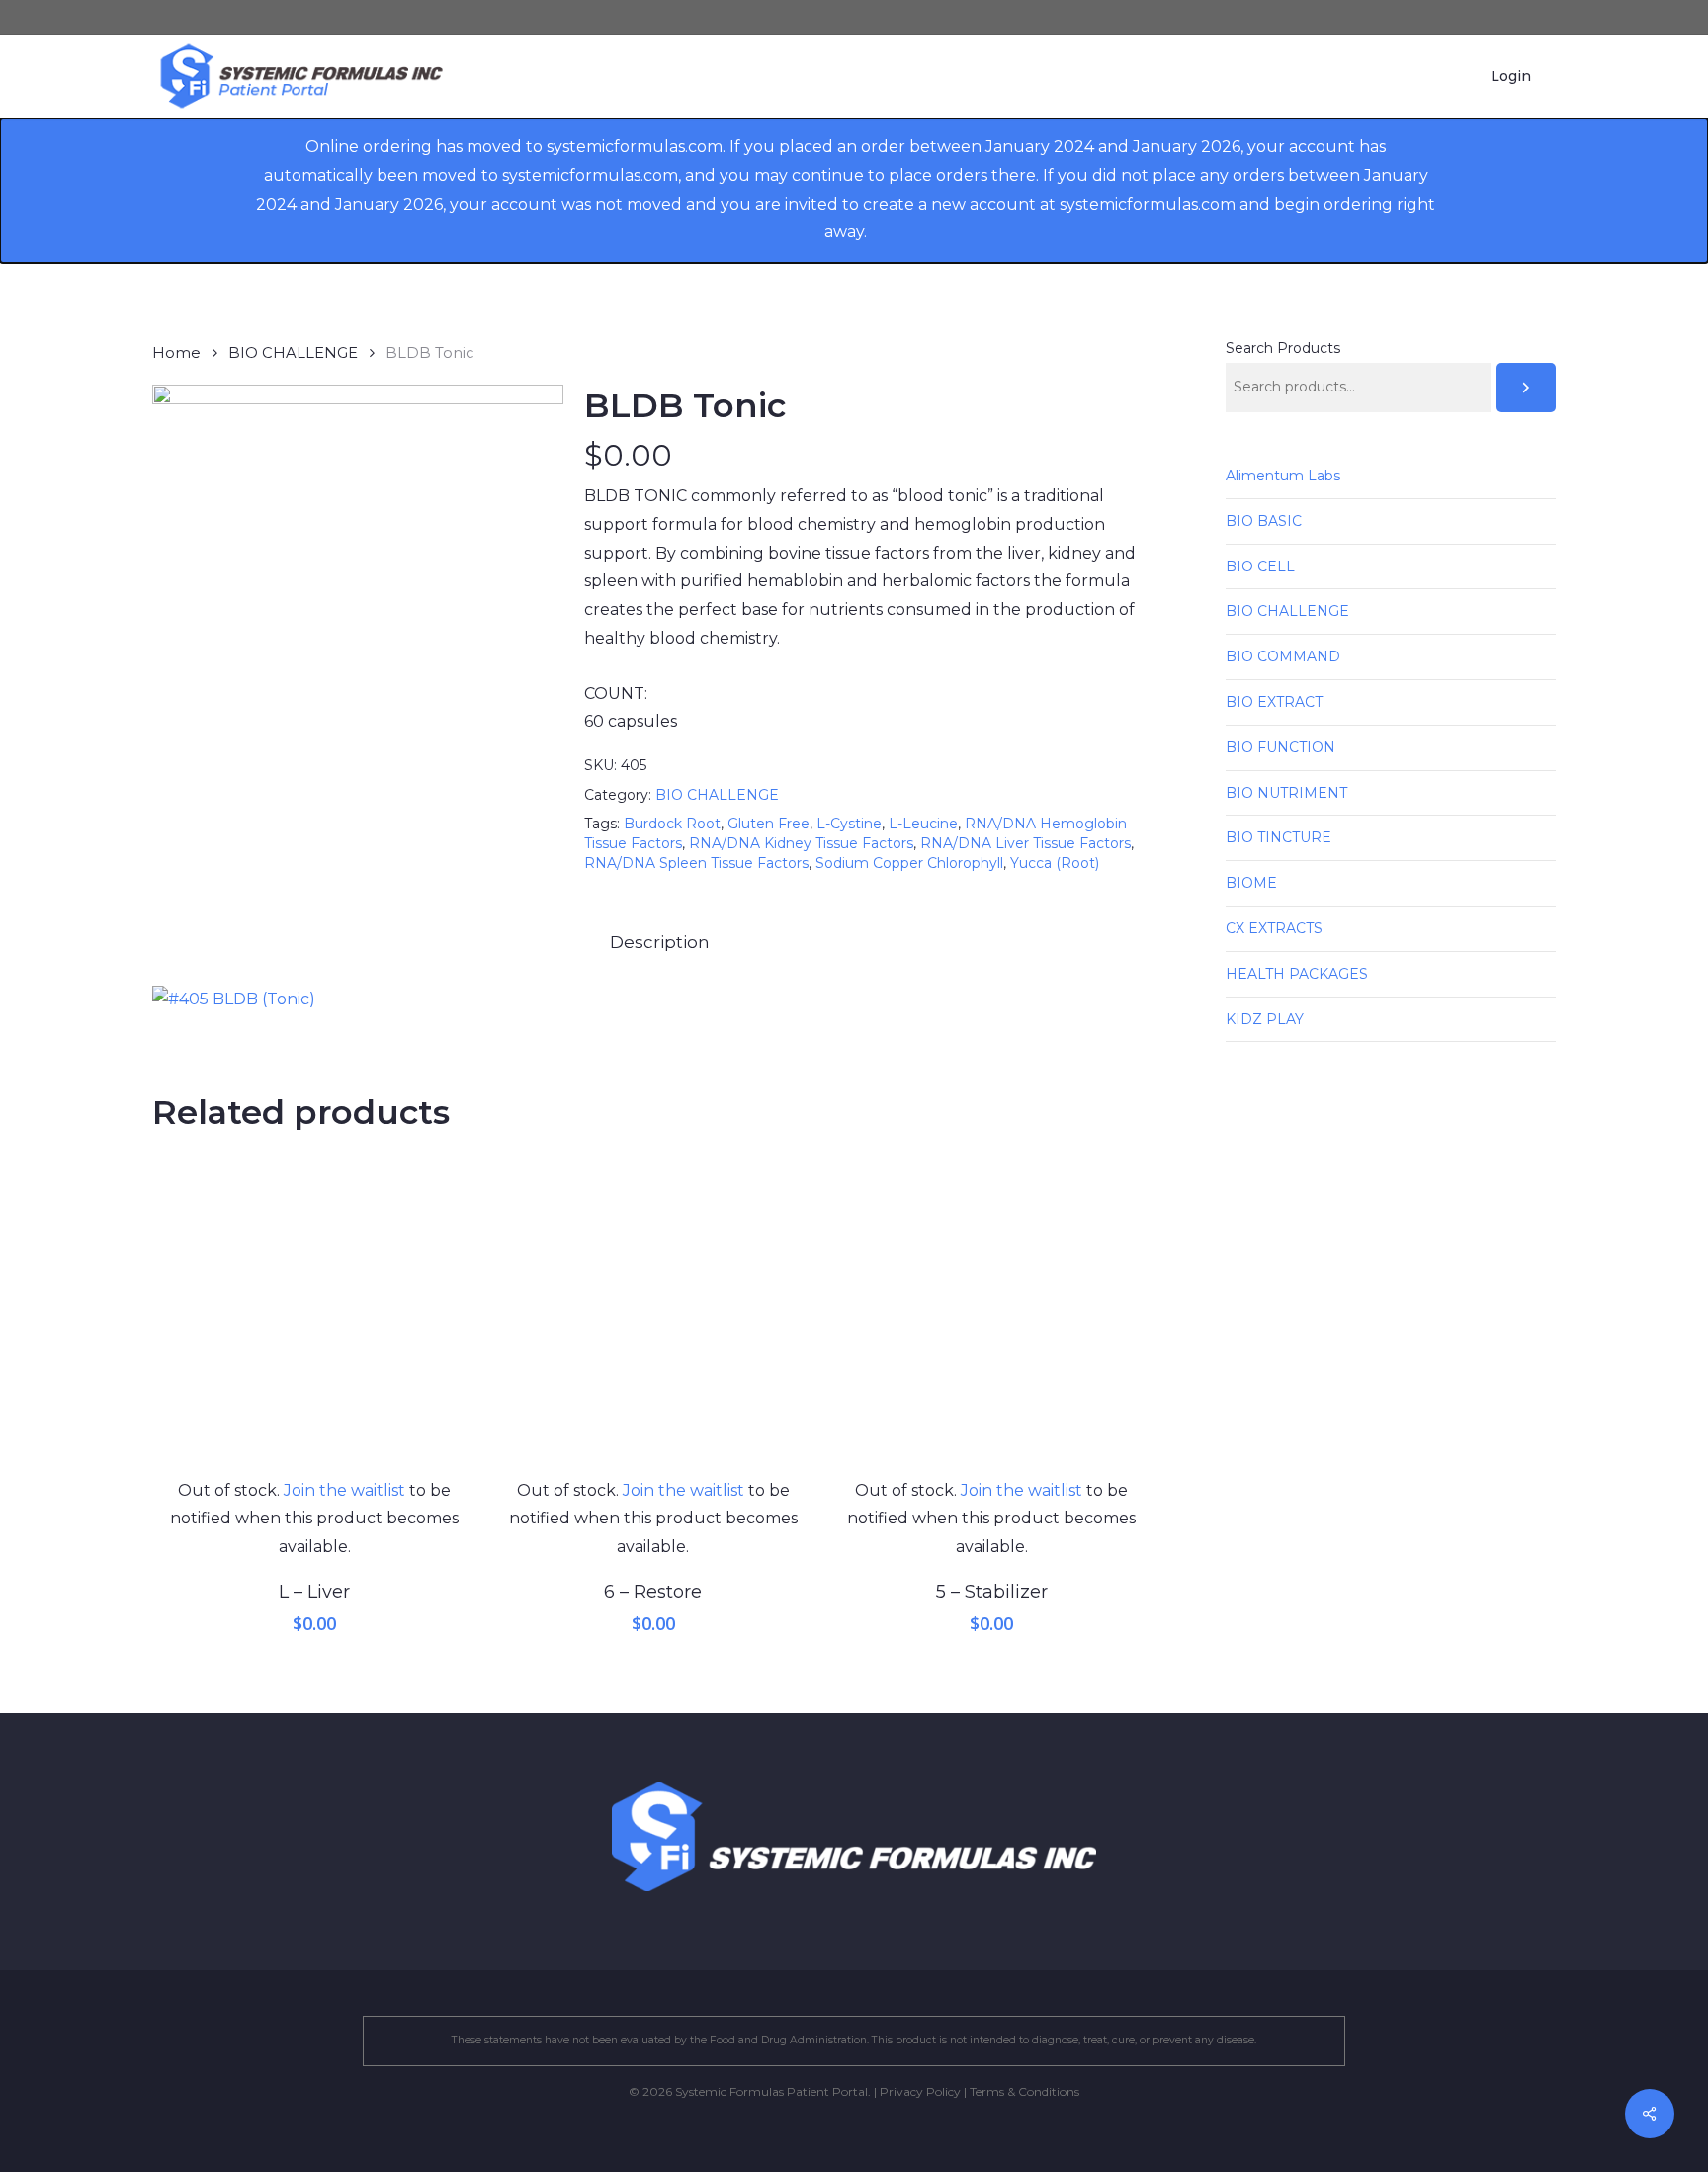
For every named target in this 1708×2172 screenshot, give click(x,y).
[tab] (660, 943)
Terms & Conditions (1025, 2091)
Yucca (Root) (1055, 863)
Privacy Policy (920, 2091)
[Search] (1526, 388)
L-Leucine (923, 824)
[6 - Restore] (653, 1314)
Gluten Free (769, 824)
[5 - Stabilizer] (992, 1314)
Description (660, 942)
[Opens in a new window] (234, 999)
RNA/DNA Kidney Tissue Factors (801, 843)
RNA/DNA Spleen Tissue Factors (696, 863)
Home (176, 353)
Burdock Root (672, 824)
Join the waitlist (344, 1490)
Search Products (1283, 348)
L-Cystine (849, 824)
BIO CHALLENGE (293, 353)
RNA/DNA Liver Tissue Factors (1025, 843)
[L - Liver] (315, 1314)
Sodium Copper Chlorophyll (909, 863)
